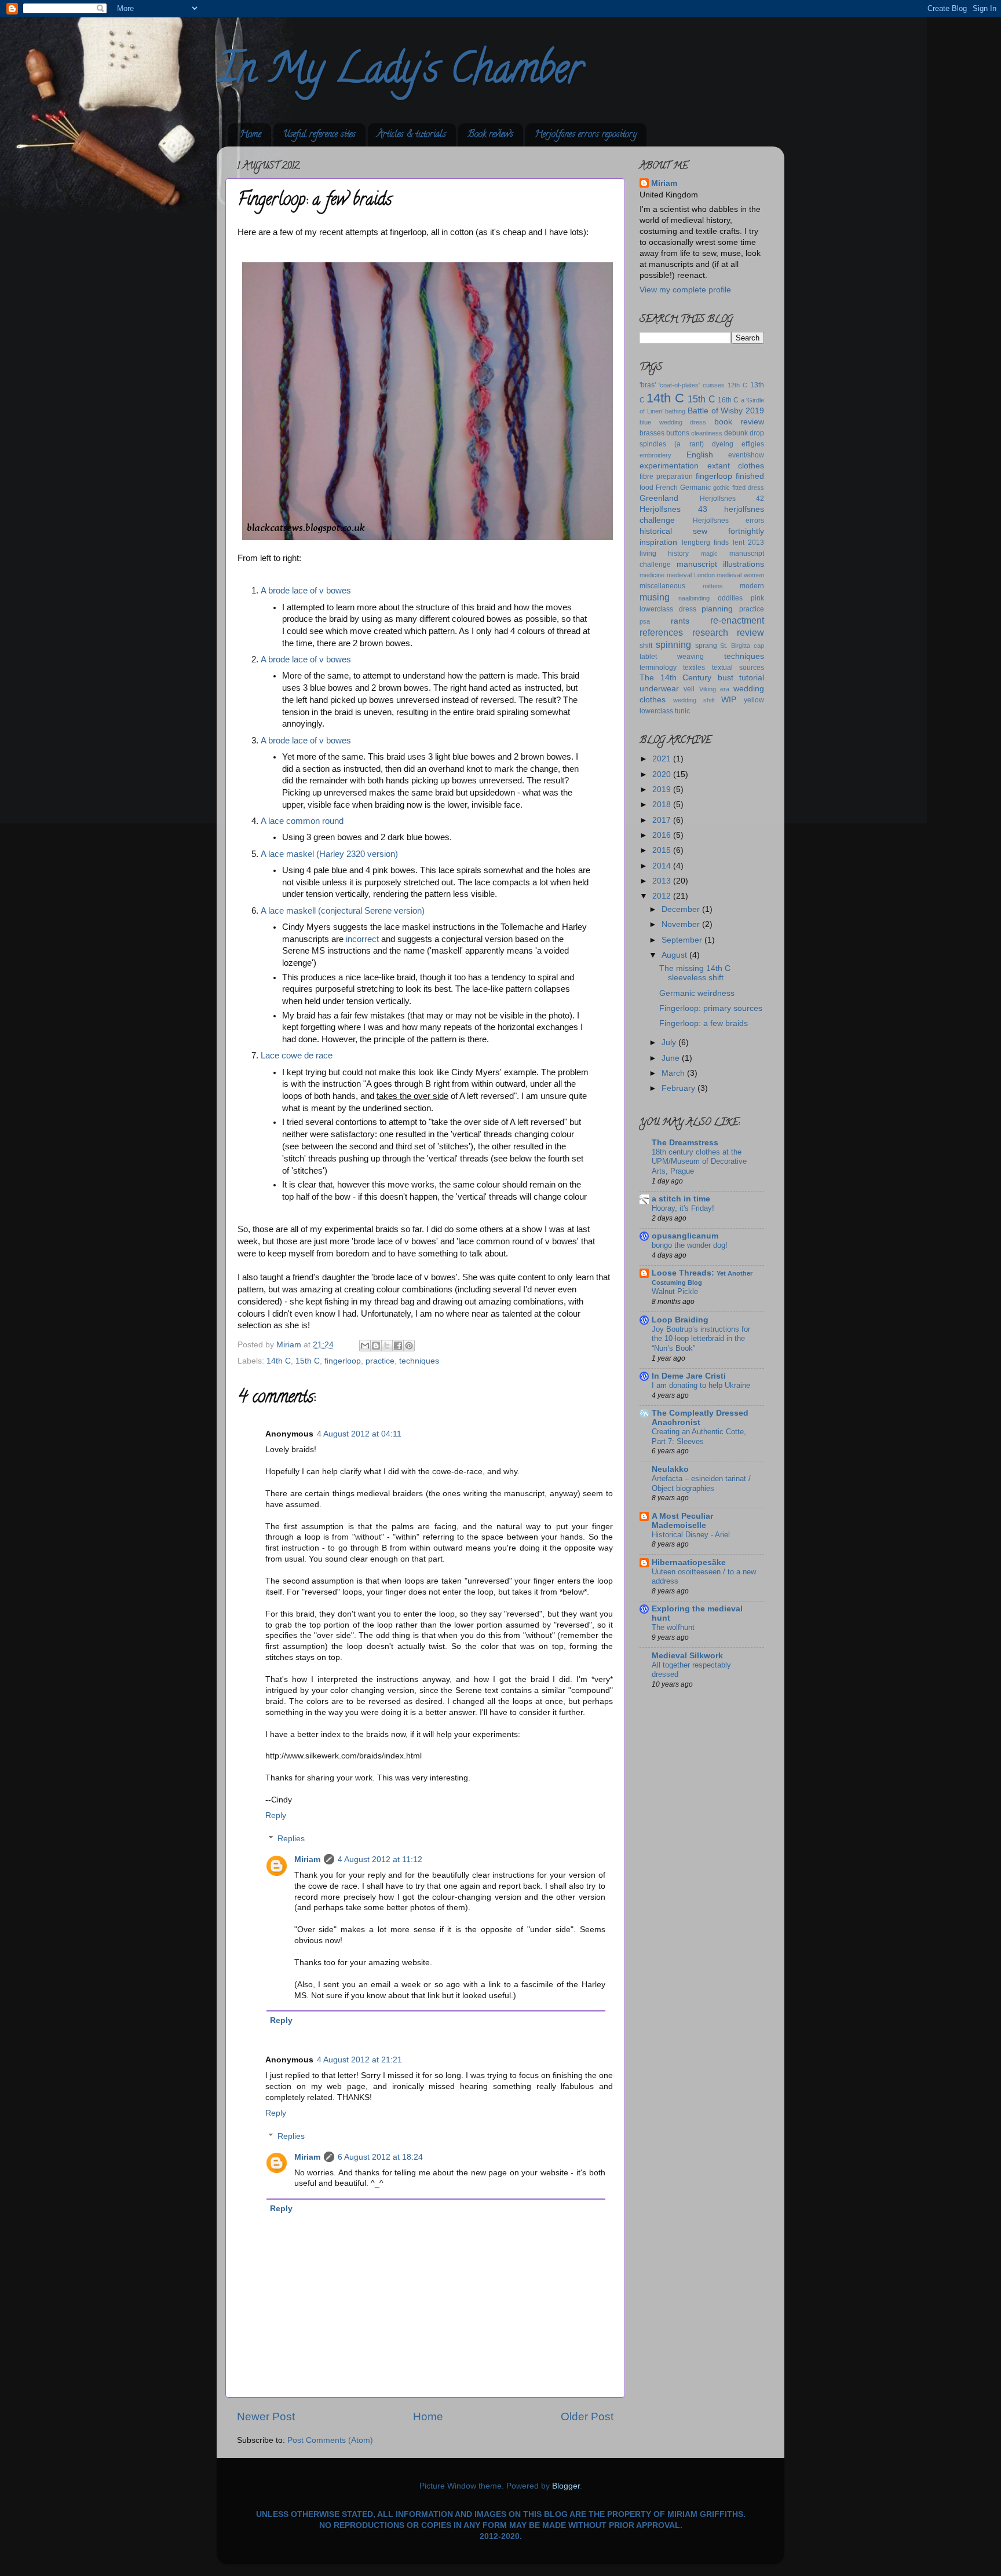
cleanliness (707, 433)
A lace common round (302, 821)
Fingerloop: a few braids (704, 1023)
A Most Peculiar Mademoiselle (682, 1521)
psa (645, 621)
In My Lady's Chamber (400, 73)
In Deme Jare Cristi (689, 1376)
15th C (308, 1361)
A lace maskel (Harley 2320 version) (329, 854)
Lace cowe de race (297, 1056)
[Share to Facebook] (398, 1346)
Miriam (307, 1859)
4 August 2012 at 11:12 (380, 1859)
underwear (659, 689)
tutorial (752, 678)
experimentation (669, 466)
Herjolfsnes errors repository (586, 135)
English (700, 455)
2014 (663, 866)
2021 (663, 759)
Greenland (659, 498)
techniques (419, 1361)
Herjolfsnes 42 (732, 499)
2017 (663, 820)
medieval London (691, 575)
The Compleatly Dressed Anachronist (700, 1418)
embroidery (655, 455)
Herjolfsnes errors (729, 521)
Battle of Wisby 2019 (726, 411)
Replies (291, 1839)
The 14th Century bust (686, 678)
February (679, 1088)
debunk (736, 433)
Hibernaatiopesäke (689, 1562)
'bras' (648, 385)
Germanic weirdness (697, 993)
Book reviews (490, 135)
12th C (737, 385)
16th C (728, 400)
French (667, 488)
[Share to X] (387, 1346)
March (674, 1073)
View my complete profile (685, 290)
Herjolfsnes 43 (673, 509)
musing (655, 597)
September (683, 940)
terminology (658, 668)
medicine (652, 575)
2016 (663, 835)
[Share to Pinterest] (409, 1346)
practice (380, 1361)
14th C (279, 1361)
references (661, 632)
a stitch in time (681, 1199)
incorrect (362, 939)
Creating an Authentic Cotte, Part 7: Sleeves (699, 1437)
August (675, 955)
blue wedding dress (673, 422)
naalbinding (694, 598)
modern (752, 586)
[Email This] (365, 1346)
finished (750, 476)
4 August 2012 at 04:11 (359, 1434)
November (682, 924)
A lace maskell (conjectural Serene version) (343, 911)
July (670, 1043)
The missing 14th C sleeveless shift (695, 973)
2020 (663, 774)
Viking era (714, 689)
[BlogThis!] (376, 1346)
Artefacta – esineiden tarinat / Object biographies (701, 1483)
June (672, 1058)
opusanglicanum (685, 1236)
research (710, 632)
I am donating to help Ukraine (701, 1385)
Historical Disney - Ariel (691, 1535)
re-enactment (737, 620)
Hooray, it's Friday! (683, 1208)
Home (251, 135)
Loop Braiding (680, 1320)
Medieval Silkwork (687, 1656)
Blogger (566, 2486)
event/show (746, 455)
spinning (673, 644)
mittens (713, 586)
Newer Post (266, 2416)
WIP (729, 700)
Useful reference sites (319, 135)
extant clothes (736, 466)
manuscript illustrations (721, 564)
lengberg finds (706, 543)
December (682, 909)
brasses (652, 433)
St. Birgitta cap (742, 646)
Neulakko (670, 1469)
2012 (663, 896)
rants (680, 621)
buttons (678, 433)
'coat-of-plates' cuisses (692, 385)
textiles (694, 668)
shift (646, 646)
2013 (663, 881)
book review (739, 422)
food (646, 488)
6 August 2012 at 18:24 (380, 2157)
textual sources (738, 668)
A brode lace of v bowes (306, 591)
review (750, 632)
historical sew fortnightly (702, 531)
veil (689, 689)
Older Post (587, 2416)
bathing (675, 411)
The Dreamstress (685, 1143)
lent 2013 (749, 543)
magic (709, 554)
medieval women (740, 575)
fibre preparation (666, 477)
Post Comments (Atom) (330, 2440)
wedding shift (694, 700)
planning (717, 609)
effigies (753, 444)
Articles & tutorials (412, 135)
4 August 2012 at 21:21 (359, 2060)
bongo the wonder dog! (690, 1245)
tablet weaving (672, 657)
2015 (663, 850)
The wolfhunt (673, 1627)
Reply (276, 1815)
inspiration (658, 542)
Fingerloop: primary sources (711, 1008)
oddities (730, 598)
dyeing (723, 444)
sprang (706, 646)
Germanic (695, 488)
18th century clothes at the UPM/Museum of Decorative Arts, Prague (699, 1161)
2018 (663, 805)
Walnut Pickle (675, 1291)
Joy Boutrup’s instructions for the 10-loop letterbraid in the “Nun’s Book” (701, 1339)
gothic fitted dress (739, 488)
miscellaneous (662, 586)
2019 (663, 789)
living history (664, 554)
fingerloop (343, 1361)
